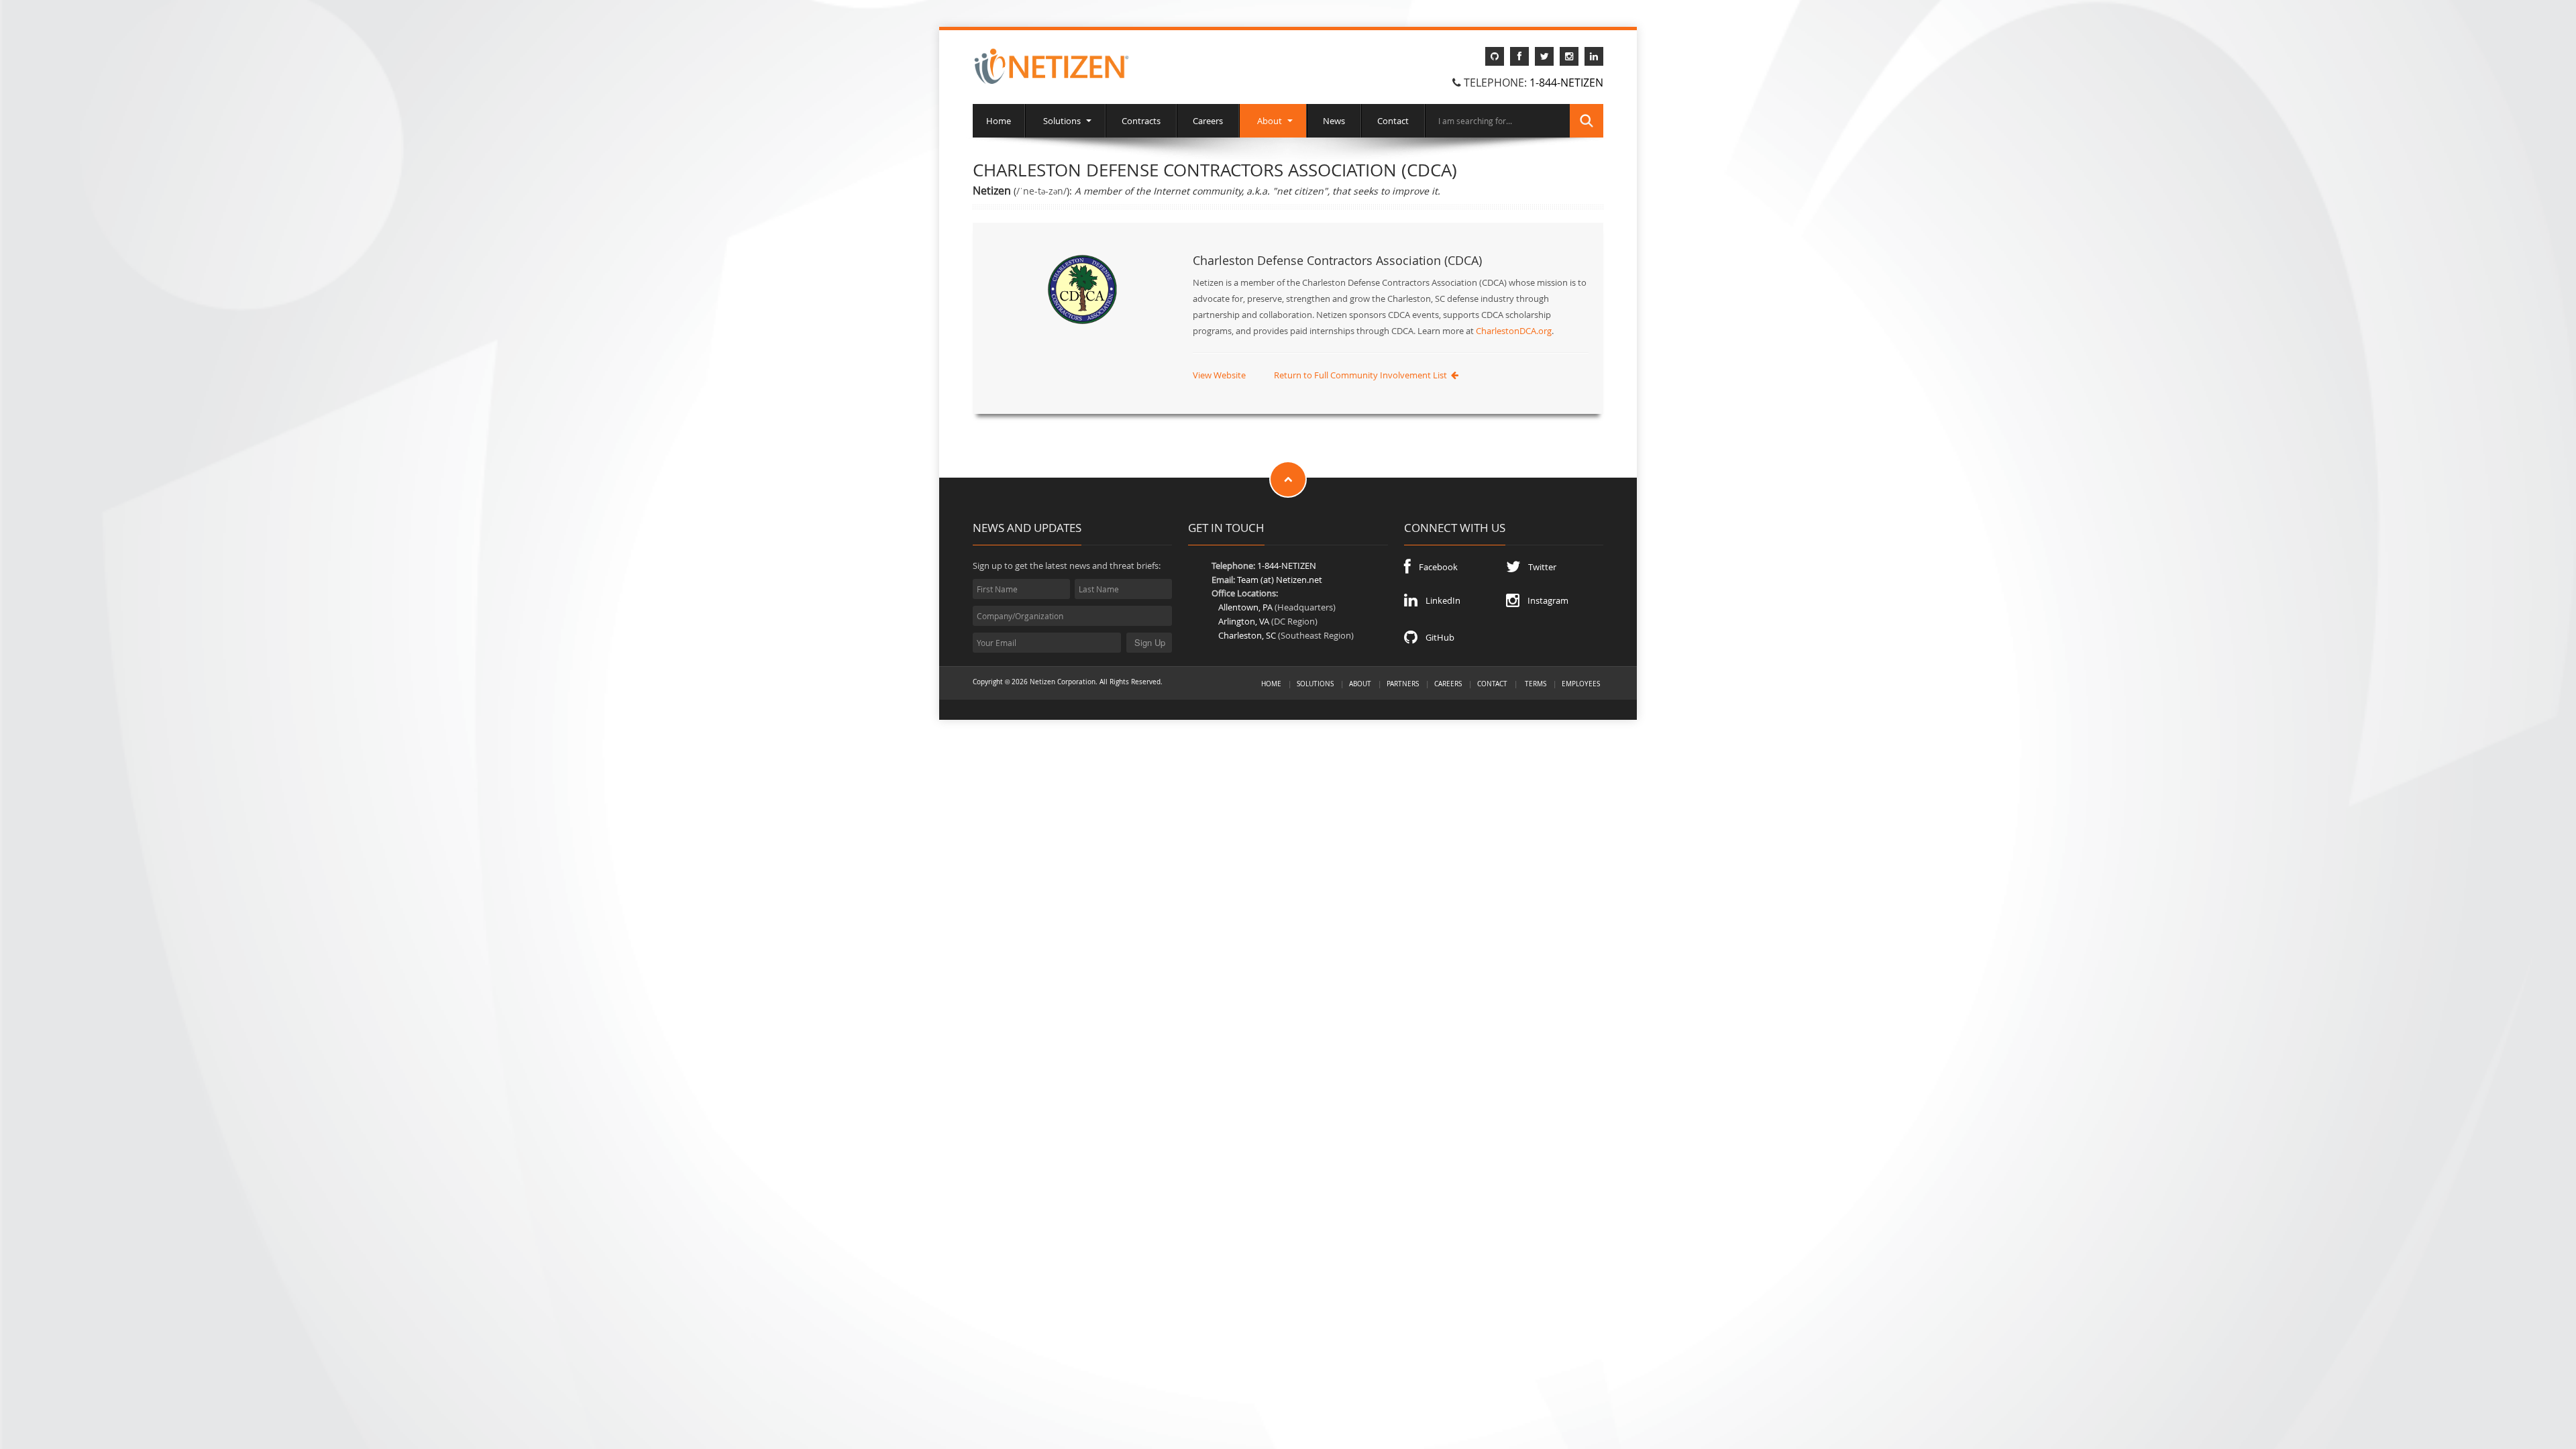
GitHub (1436, 637)
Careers (1208, 121)
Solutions (1062, 121)
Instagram (1544, 600)
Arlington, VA (1244, 621)
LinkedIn (1439, 600)
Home (999, 121)
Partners (1403, 684)
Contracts (1141, 121)
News (1334, 121)
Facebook (1434, 567)
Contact (1393, 121)
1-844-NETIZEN (1566, 83)
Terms (1536, 684)
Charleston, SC (1247, 635)
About (1270, 121)
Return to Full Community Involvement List (1362, 375)
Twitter (1538, 567)
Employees (1581, 684)
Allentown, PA (1245, 607)
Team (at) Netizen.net (1280, 580)
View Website (1219, 375)
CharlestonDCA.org (1514, 331)
